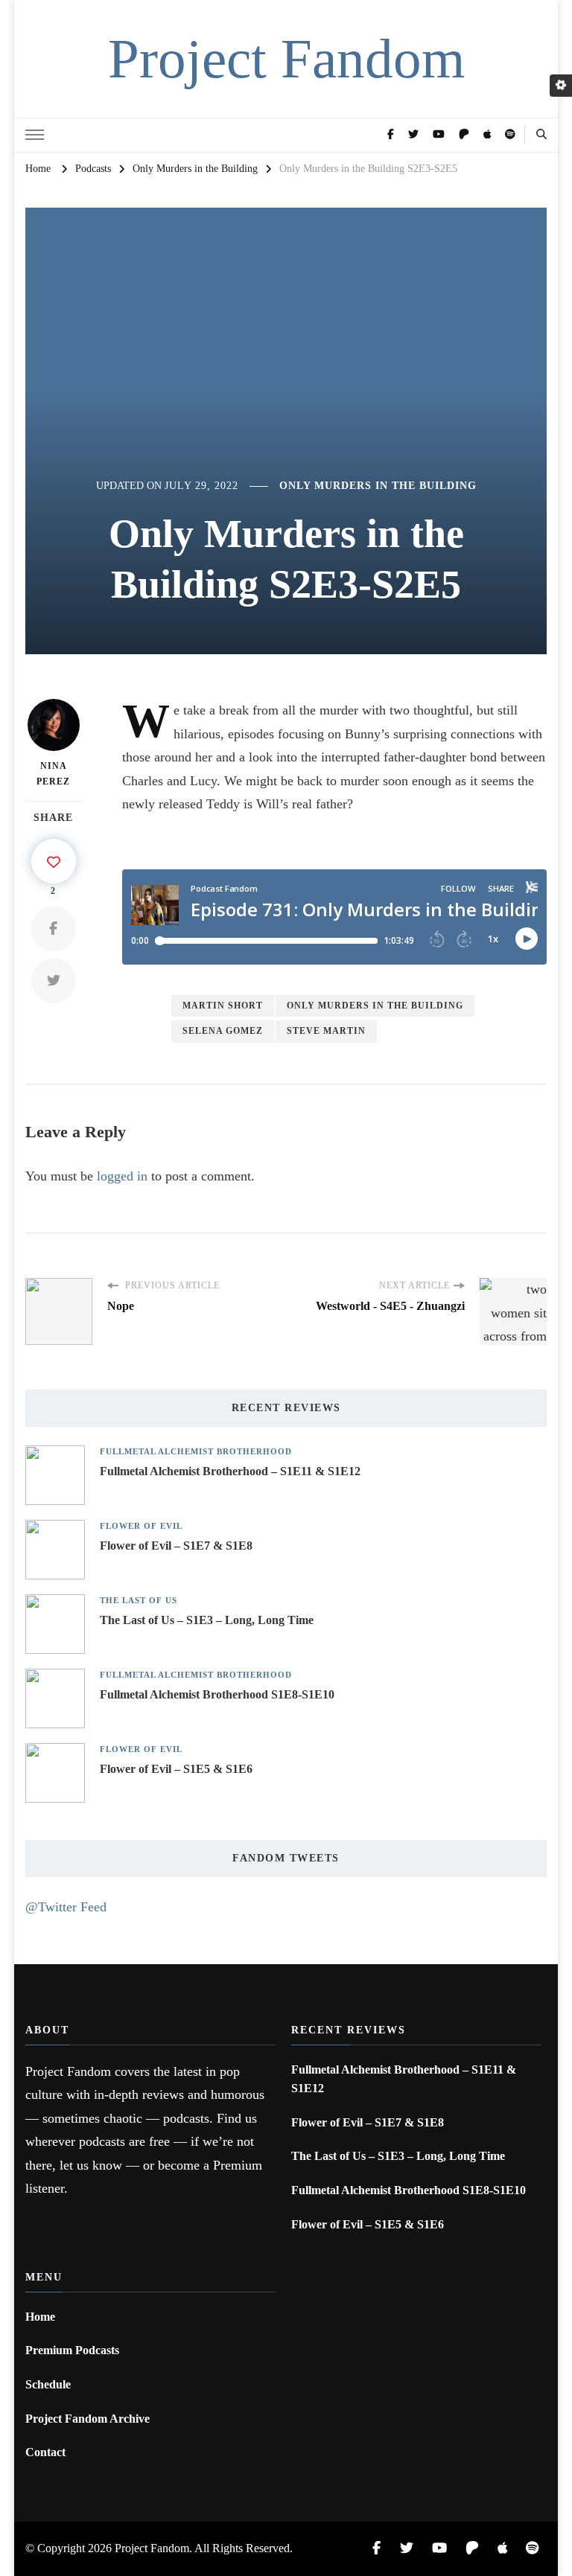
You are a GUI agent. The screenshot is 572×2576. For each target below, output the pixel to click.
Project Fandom (286, 58)
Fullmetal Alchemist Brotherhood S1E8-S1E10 (217, 1694)
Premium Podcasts (72, 2350)
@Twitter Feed (66, 1907)
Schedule (48, 2384)
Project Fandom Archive (88, 2419)
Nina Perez (53, 774)
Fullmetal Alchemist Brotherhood (196, 1452)
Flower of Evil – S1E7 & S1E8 (176, 1546)
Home (40, 2317)
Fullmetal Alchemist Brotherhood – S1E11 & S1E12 (230, 1471)
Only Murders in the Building (378, 486)
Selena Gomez (223, 1031)
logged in (122, 1176)
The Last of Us (139, 1601)
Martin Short (223, 1006)
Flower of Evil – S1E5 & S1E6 (176, 1769)
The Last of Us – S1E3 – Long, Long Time (207, 1620)
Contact (45, 2452)
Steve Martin (326, 1031)
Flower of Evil (141, 1526)
